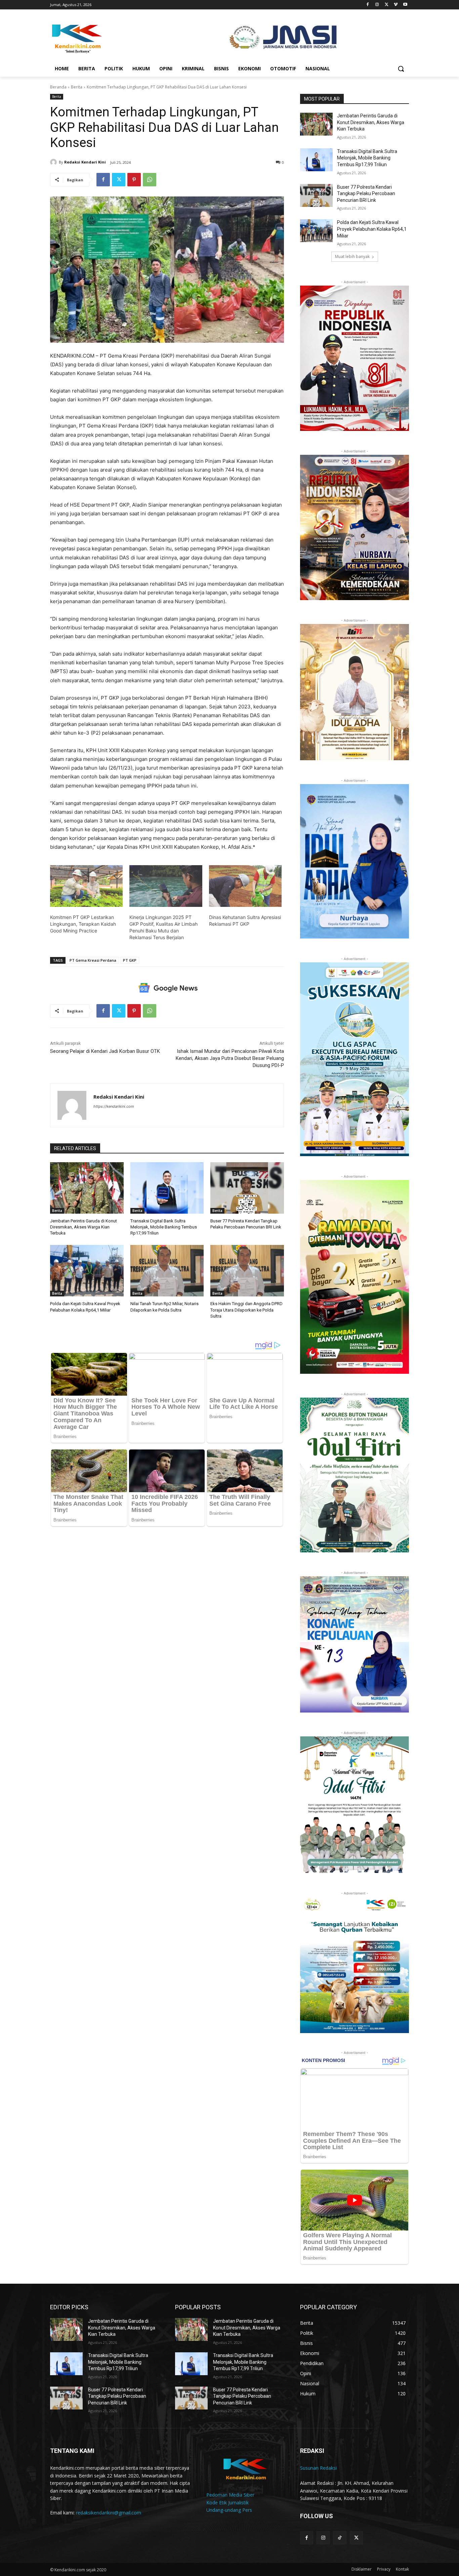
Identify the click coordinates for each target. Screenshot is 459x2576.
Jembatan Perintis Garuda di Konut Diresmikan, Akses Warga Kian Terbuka (84, 1227)
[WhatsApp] (150, 180)
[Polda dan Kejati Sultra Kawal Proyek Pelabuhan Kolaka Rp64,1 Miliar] (87, 1271)
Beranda (58, 87)
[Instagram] (377, 5)
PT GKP (130, 960)
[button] (401, 69)
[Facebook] (368, 5)
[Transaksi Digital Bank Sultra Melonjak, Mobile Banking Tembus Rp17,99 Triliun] (167, 1188)
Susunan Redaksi (318, 2468)
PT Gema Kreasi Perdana (93, 960)
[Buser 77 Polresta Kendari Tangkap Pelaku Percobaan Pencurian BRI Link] (247, 1188)
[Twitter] (387, 5)
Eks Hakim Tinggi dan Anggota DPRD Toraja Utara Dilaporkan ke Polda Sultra (246, 1310)
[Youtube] (405, 5)
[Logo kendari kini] (104, 38)
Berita (77, 87)
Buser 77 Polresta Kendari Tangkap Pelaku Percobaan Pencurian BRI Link (366, 194)
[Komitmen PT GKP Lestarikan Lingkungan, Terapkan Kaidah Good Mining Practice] (86, 886)
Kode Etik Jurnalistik (227, 2503)
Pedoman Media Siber (230, 2495)
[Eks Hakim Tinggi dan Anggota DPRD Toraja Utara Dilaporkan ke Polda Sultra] (247, 1271)
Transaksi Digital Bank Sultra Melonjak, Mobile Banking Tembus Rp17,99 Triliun (164, 1227)
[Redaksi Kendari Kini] (54, 162)
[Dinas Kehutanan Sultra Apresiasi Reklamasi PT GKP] (245, 886)
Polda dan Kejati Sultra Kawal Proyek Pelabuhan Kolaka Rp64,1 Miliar (372, 229)
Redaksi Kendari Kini (85, 162)
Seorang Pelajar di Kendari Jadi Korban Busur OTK (105, 1051)
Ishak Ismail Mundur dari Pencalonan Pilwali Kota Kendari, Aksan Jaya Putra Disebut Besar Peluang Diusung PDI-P (230, 1058)
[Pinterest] (134, 180)
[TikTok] (340, 2538)
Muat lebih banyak (352, 256)
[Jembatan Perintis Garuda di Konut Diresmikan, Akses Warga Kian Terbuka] (87, 1188)
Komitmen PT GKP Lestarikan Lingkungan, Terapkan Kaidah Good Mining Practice (83, 924)
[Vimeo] (396, 5)
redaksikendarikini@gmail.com (109, 2513)
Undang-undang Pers (229, 2510)
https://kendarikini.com (114, 1106)
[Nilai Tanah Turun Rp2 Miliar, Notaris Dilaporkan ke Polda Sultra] (167, 1271)
